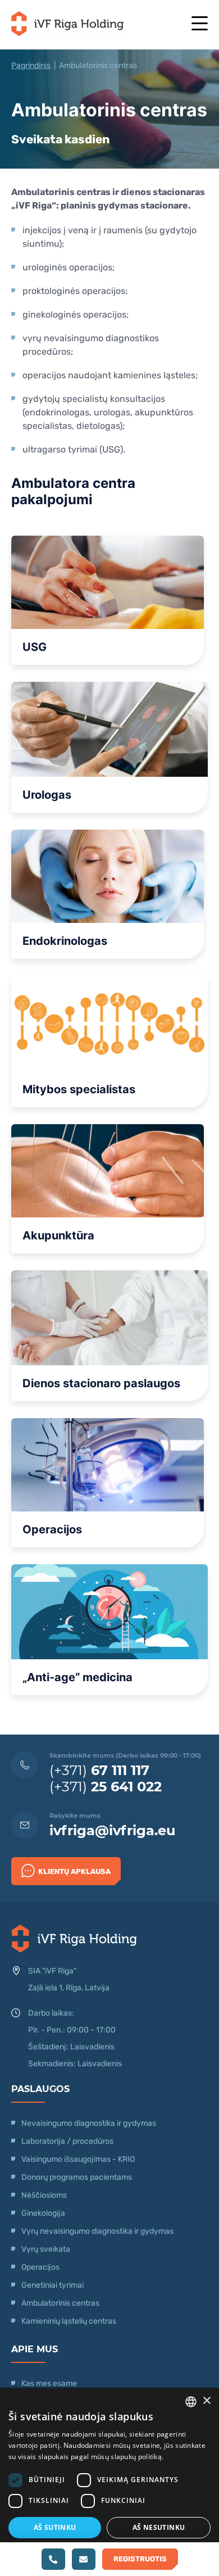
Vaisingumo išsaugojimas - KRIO (78, 2159)
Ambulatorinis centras (60, 2303)
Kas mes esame (49, 2383)
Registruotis (140, 2559)
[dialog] (109, 2482)
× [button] (206, 2401)
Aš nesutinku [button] (159, 2527)
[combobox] (191, 2402)
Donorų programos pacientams (77, 2177)
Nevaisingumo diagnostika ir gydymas (89, 2123)
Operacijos (40, 2267)
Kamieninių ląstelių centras (69, 2321)
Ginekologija (43, 2213)
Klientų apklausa (74, 1871)
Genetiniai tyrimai (53, 2285)
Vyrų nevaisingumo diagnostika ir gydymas (97, 2231)
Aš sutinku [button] (55, 2527)
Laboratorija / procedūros (67, 2141)
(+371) (99, 1770)
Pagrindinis (31, 65)
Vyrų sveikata (46, 2249)
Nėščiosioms (44, 2195)
